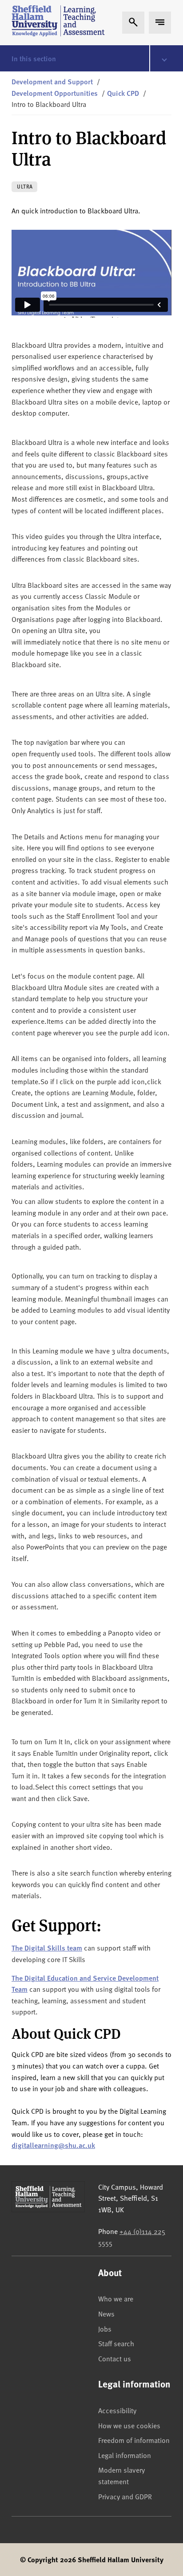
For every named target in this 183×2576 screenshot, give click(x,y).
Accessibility (117, 2410)
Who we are (116, 2298)
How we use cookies (129, 2425)
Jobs (105, 2328)
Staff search (116, 2343)
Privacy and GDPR (125, 2496)
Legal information (125, 2455)
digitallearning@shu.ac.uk (53, 2145)
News (106, 2313)
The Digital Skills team (47, 1948)
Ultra (25, 187)
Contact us (115, 2358)
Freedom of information (134, 2440)
